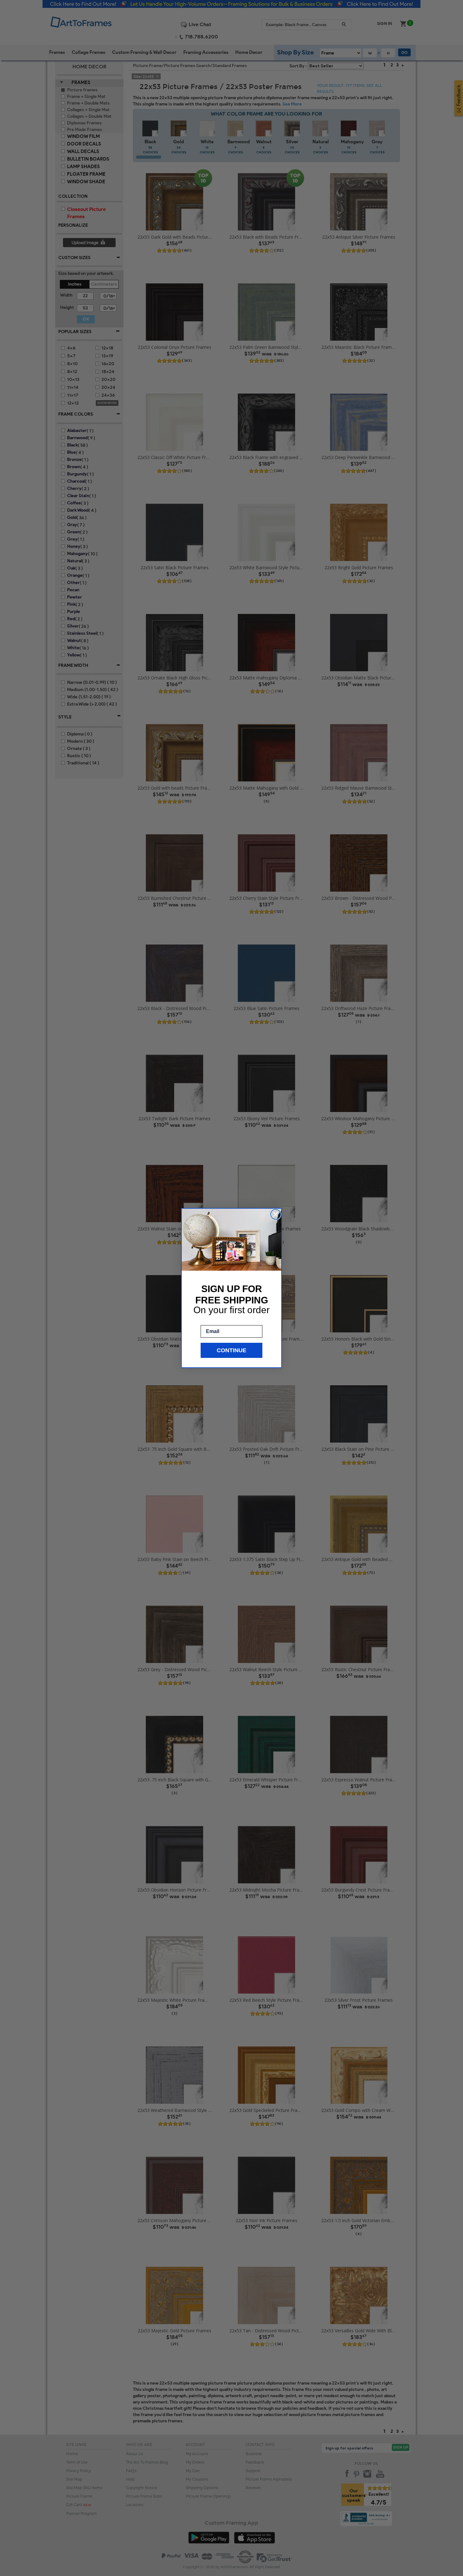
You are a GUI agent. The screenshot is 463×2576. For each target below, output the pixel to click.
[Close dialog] (276, 1214)
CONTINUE (231, 1350)
